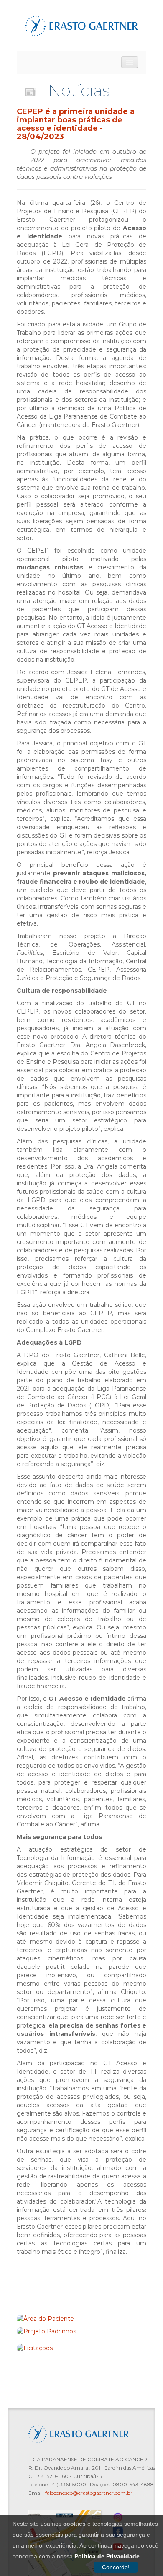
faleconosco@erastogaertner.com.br (89, 2493)
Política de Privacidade (107, 2556)
